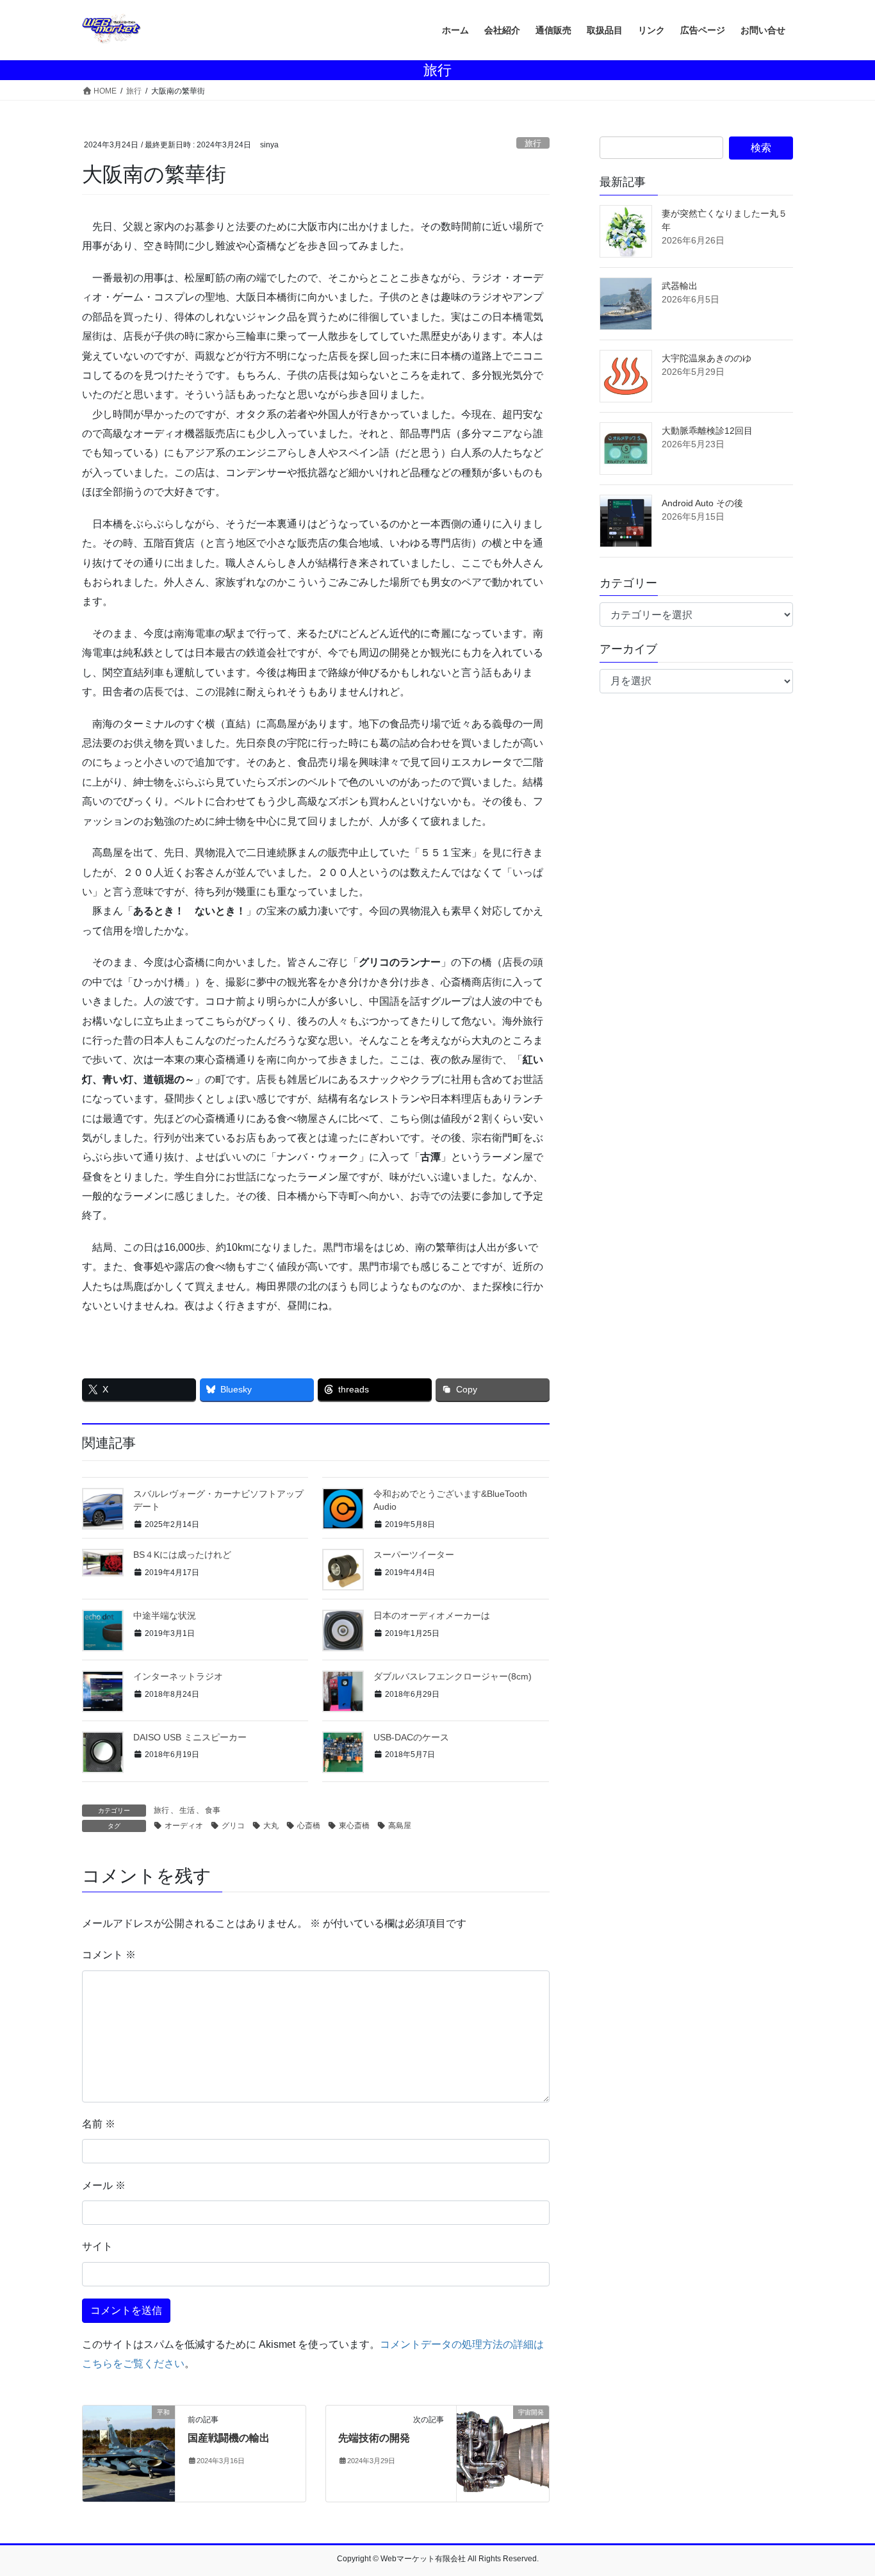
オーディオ (184, 1826)
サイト (97, 2246)
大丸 (271, 1826)
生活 (187, 1810)
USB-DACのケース (411, 1737)
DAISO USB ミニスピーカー (190, 1737)
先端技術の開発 (374, 2438)
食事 (213, 1810)
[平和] (129, 2453)
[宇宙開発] (503, 2453)
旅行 (533, 143)
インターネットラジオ (178, 1676)
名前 (99, 2124)
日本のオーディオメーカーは (432, 1615)
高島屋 (400, 1826)
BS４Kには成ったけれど (182, 1555)
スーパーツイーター (414, 1555)
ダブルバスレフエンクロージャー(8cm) (453, 1676)
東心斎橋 (354, 1826)
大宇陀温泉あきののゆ (707, 358)
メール (104, 2185)
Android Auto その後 (702, 503)
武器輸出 (680, 286)
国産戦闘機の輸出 (229, 2438)
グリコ (233, 1826)
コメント (109, 1955)
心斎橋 (309, 1826)
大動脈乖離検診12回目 (707, 431)
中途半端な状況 (165, 1615)
